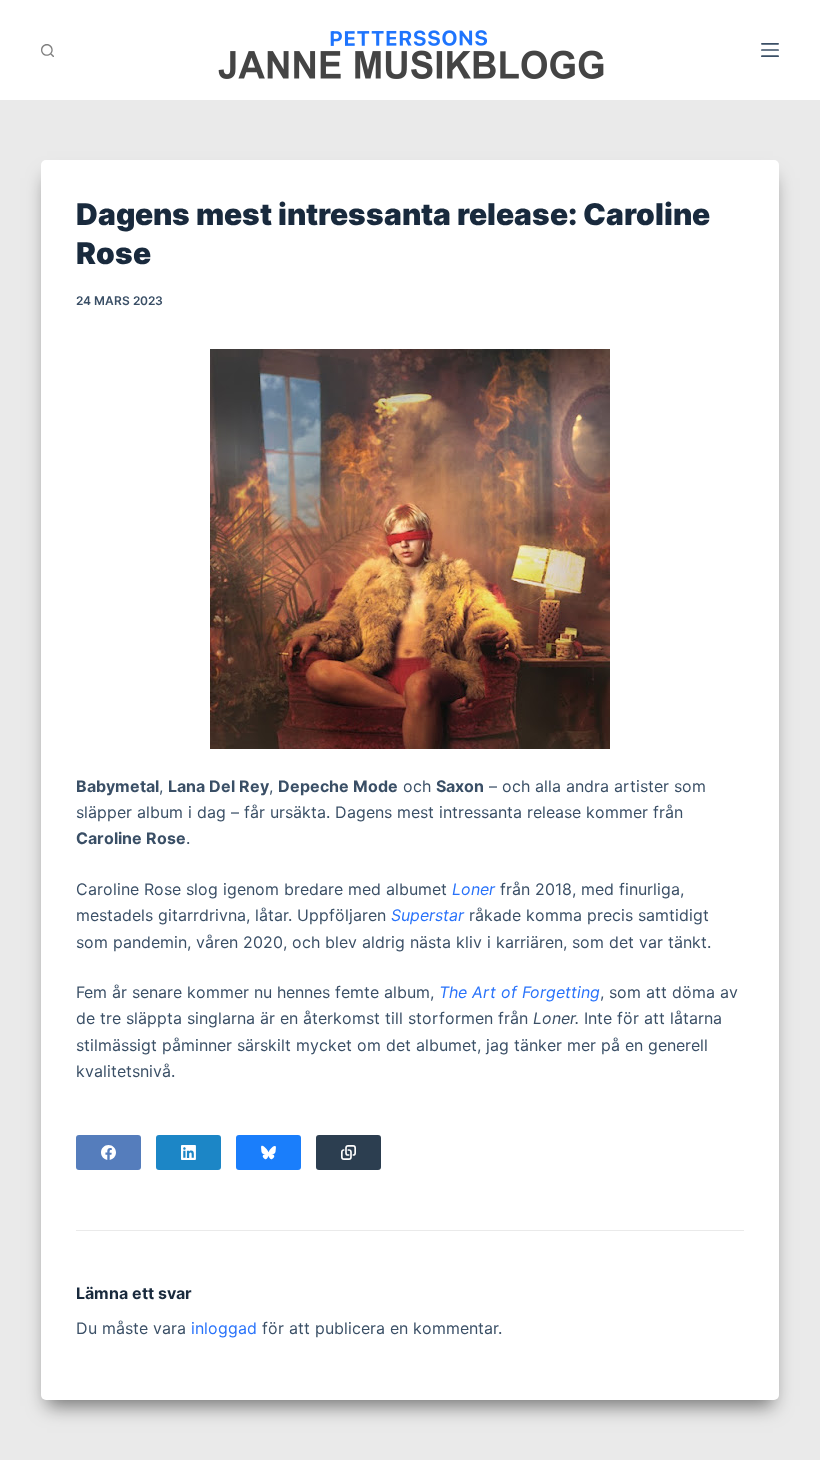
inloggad (224, 1328)
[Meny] (770, 50)
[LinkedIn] (188, 1152)
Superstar (427, 915)
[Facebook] (108, 1152)
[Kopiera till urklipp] (348, 1152)
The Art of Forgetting (519, 992)
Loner (473, 889)
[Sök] (47, 50)
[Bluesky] (268, 1152)
